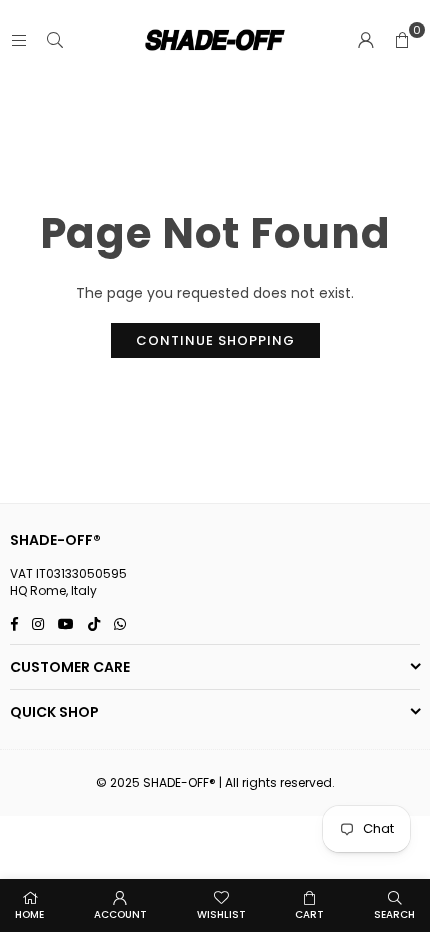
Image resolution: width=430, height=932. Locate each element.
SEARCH (394, 914)
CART (309, 914)
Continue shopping (215, 340)
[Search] (55, 40)
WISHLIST (221, 914)
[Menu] (19, 40)
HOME (29, 914)
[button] (402, 40)
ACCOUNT (120, 914)
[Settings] (366, 40)
